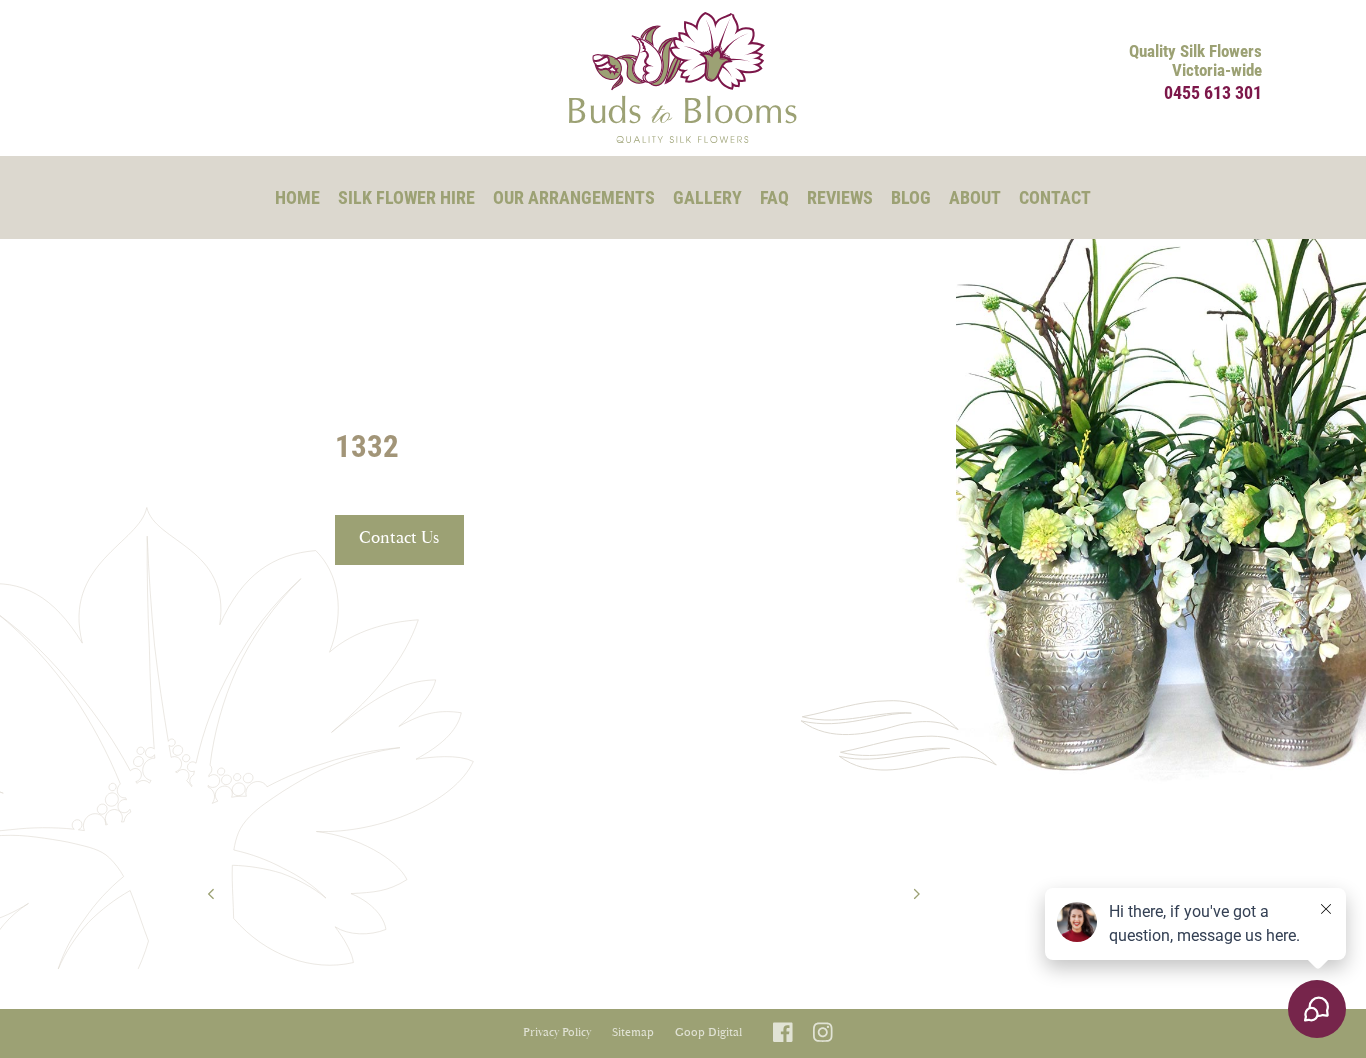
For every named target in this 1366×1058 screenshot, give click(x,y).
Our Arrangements (574, 197)
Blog (911, 197)
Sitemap (633, 1032)
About (975, 197)
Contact (1055, 197)
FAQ (774, 197)
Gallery (707, 197)
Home (297, 197)
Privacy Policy (557, 1032)
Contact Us (399, 538)
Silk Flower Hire (406, 197)
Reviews (840, 197)
